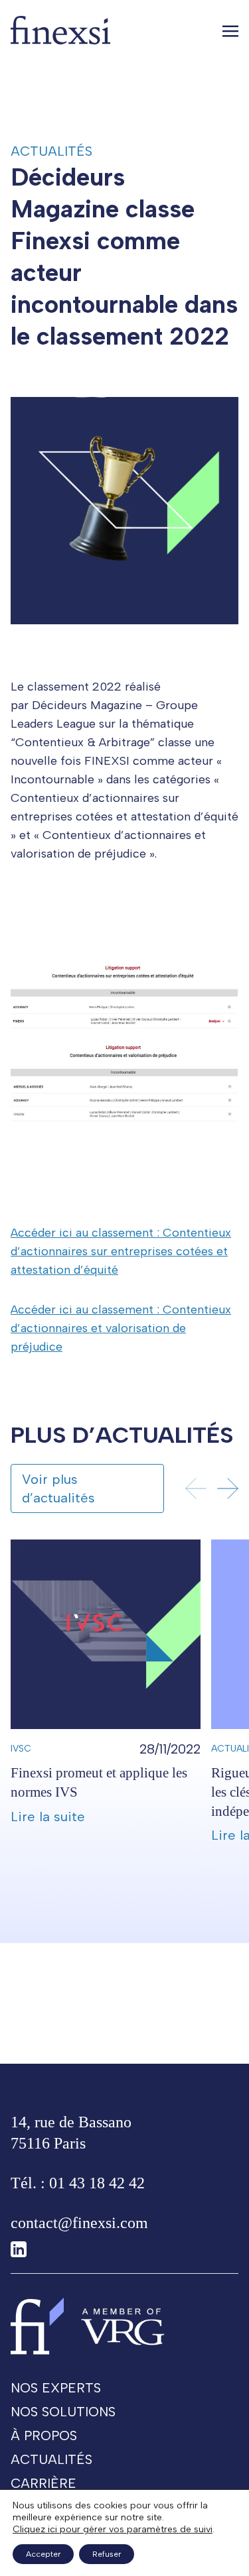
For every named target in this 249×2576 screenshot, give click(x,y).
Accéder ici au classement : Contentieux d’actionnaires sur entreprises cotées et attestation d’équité (121, 1251)
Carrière (43, 2483)
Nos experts (56, 2388)
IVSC (21, 1749)
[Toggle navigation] (230, 30)
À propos (44, 2436)
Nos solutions (63, 2412)
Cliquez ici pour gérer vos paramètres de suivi (113, 2529)
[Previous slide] (196, 1488)
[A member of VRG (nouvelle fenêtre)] (123, 2326)
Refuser (107, 2554)
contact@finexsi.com (79, 2223)
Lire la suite (48, 1817)
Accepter (43, 2554)
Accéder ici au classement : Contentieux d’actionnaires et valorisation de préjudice (121, 1328)
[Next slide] (228, 1488)
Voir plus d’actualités (58, 1488)
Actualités (51, 151)
